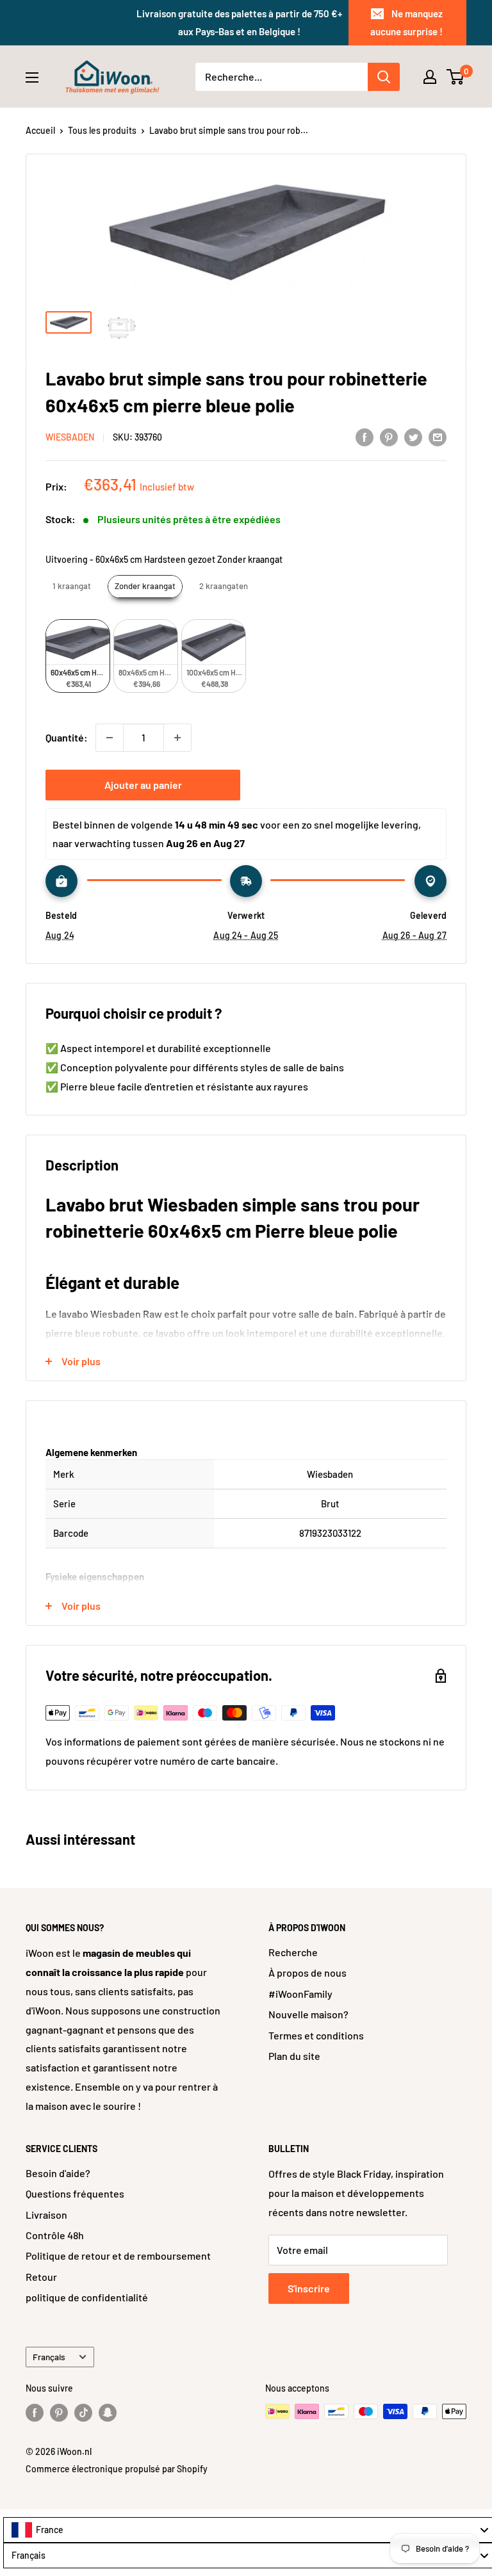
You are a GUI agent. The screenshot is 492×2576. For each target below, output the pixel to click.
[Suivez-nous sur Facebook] (35, 2413)
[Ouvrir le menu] (32, 77)
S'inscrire (309, 2288)
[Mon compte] (430, 77)
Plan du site (294, 2056)
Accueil (40, 130)
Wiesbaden (70, 437)
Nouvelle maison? (308, 2014)
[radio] (72, 587)
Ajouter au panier (143, 785)
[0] (456, 77)
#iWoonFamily (300, 1994)
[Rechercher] (384, 77)
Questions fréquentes (75, 2193)
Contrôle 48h (55, 2235)
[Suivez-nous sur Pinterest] (59, 2413)
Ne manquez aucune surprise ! (406, 22)
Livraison (46, 2215)
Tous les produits (102, 130)
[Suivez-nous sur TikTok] (83, 2413)
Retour (41, 2277)
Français (49, 2357)
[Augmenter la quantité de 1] (177, 738)
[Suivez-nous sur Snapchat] (108, 2413)
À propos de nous (307, 1973)
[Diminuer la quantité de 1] (110, 738)
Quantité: (67, 737)
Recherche (293, 1952)
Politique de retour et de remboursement (118, 2256)
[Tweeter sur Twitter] (413, 436)
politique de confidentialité (87, 2297)
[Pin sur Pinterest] (389, 436)
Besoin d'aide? (58, 2173)
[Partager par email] (438, 436)
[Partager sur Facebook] (365, 436)
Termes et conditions (316, 2035)
